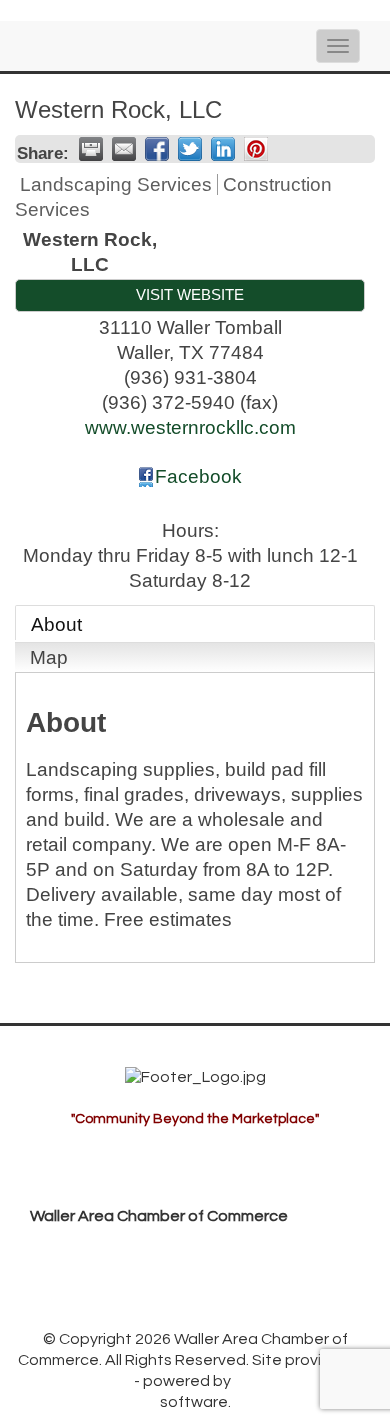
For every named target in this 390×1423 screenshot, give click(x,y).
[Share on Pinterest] (256, 149)
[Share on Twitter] (190, 149)
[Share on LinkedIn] (223, 149)
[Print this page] (91, 149)
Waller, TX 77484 (152, 1247)
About (56, 624)
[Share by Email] (124, 149)
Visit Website (190, 294)
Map (49, 657)
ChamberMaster (294, 1381)
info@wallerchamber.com (140, 1309)
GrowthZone (84, 1381)
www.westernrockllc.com (190, 427)
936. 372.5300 (97, 1278)
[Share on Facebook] (157, 149)
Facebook (198, 476)
